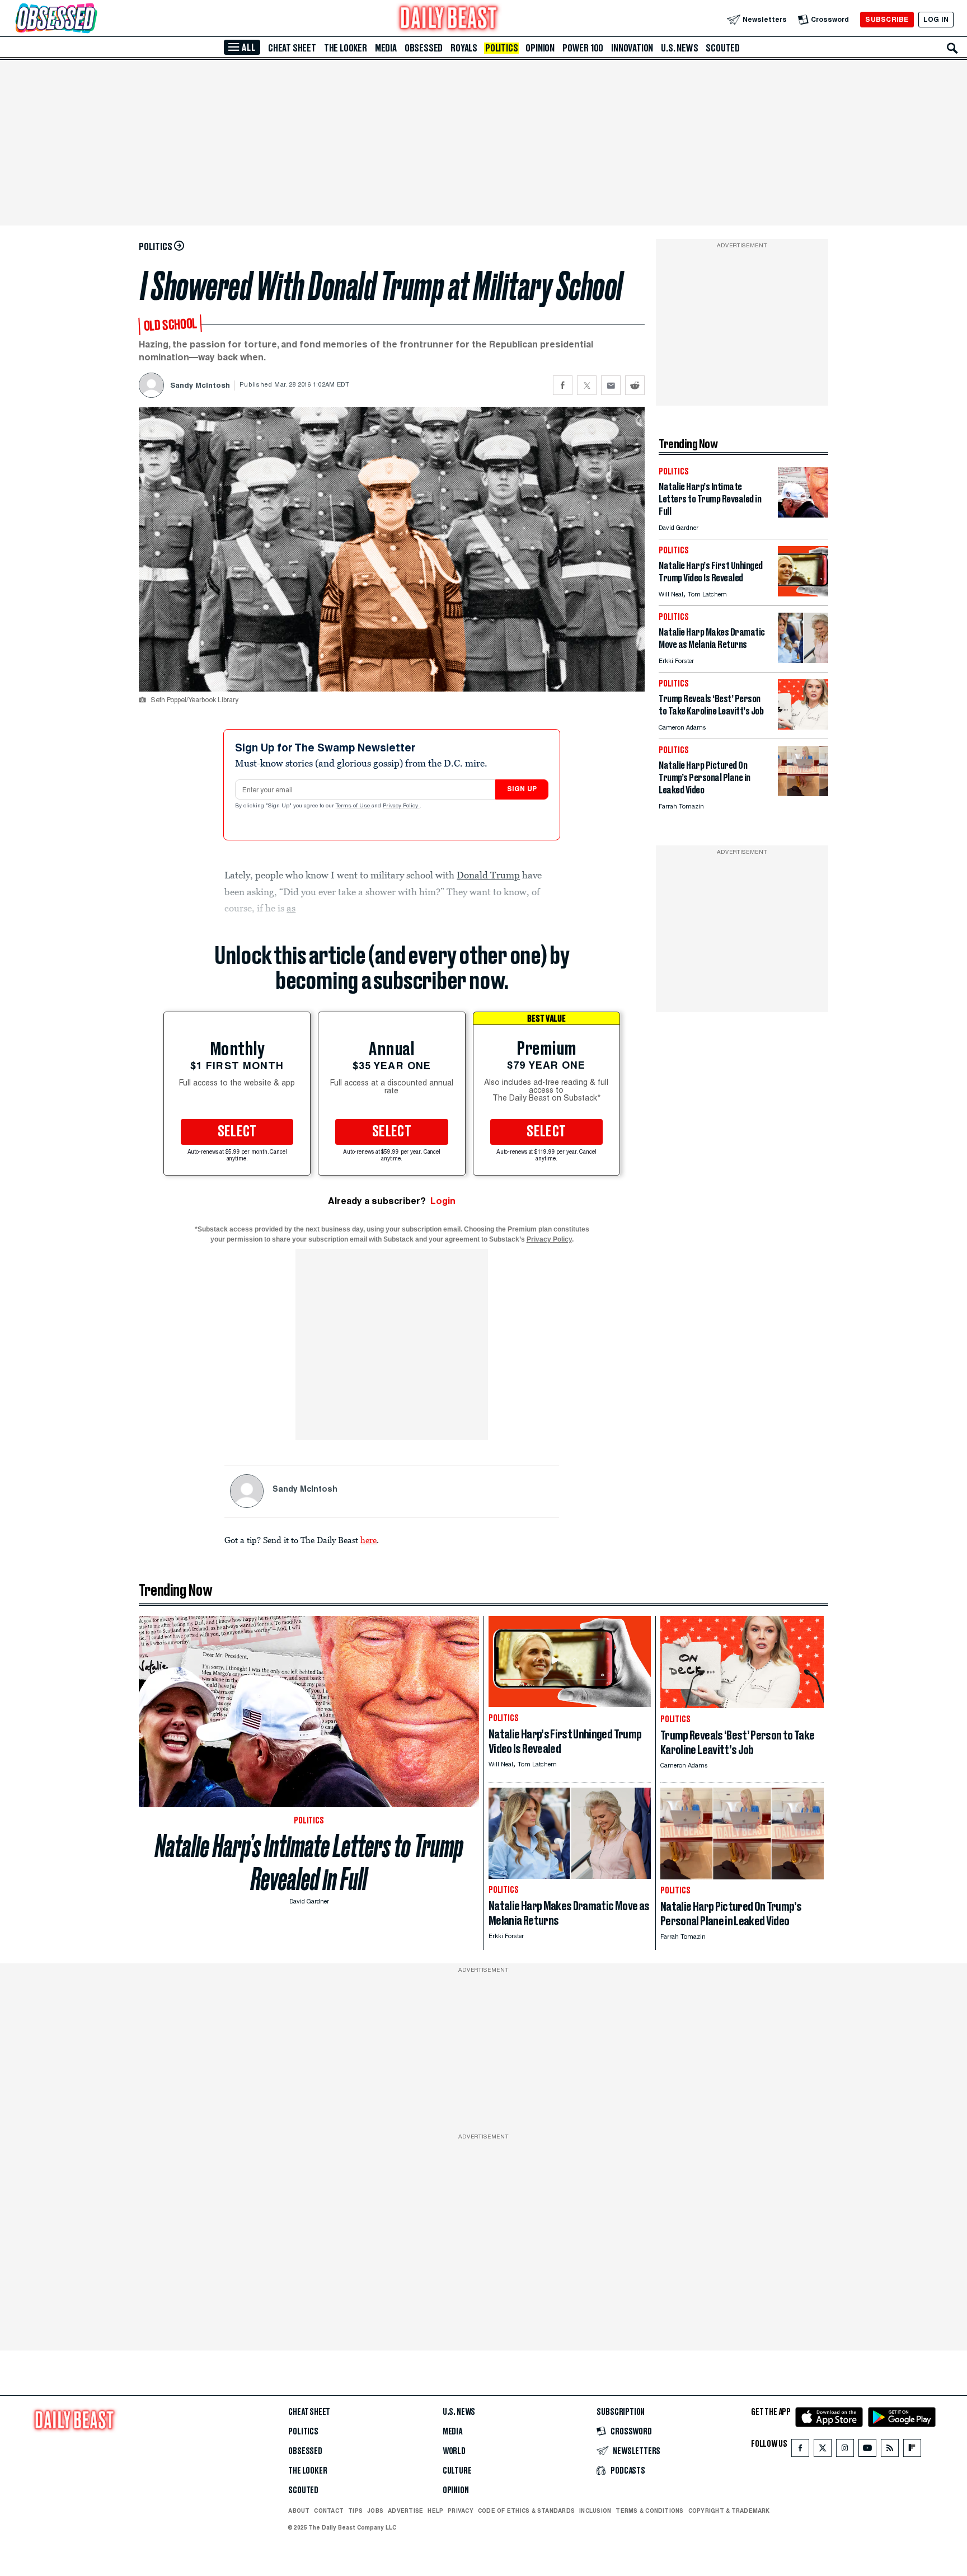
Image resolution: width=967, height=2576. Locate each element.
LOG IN (936, 19)
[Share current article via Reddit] (635, 385)
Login (443, 1201)
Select (237, 1132)
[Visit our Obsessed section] (92, 19)
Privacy (461, 2511)
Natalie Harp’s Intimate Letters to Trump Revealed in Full (309, 1863)
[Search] (952, 48)
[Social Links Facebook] (800, 2450)
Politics (501, 48)
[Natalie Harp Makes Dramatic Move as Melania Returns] (803, 660)
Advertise (405, 2511)
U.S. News (679, 48)
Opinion (540, 48)
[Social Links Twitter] (823, 2450)
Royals (464, 48)
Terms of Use (354, 806)
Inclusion (595, 2511)
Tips (355, 2511)
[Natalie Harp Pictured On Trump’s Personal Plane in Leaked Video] (803, 793)
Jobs (375, 2511)
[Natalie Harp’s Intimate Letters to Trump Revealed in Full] (803, 514)
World (454, 2451)
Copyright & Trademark (729, 2511)
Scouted (723, 48)
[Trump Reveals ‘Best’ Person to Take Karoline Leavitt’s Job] (803, 727)
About (299, 2511)
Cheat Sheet (292, 48)
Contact (329, 2511)
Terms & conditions (649, 2511)
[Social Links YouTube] (867, 2450)
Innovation (632, 48)
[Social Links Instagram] (845, 2450)
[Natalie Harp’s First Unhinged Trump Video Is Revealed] (803, 593)
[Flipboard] (912, 2450)
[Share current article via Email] (611, 385)
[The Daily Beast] (449, 19)
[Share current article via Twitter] (587, 385)
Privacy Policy (401, 806)
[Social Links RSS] (890, 2450)
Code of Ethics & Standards (526, 2511)
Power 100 (583, 48)
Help (435, 2511)
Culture (457, 2471)
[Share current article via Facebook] (563, 385)
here (369, 1540)
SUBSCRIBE (887, 19)
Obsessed (424, 48)
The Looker (346, 48)
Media (386, 48)
